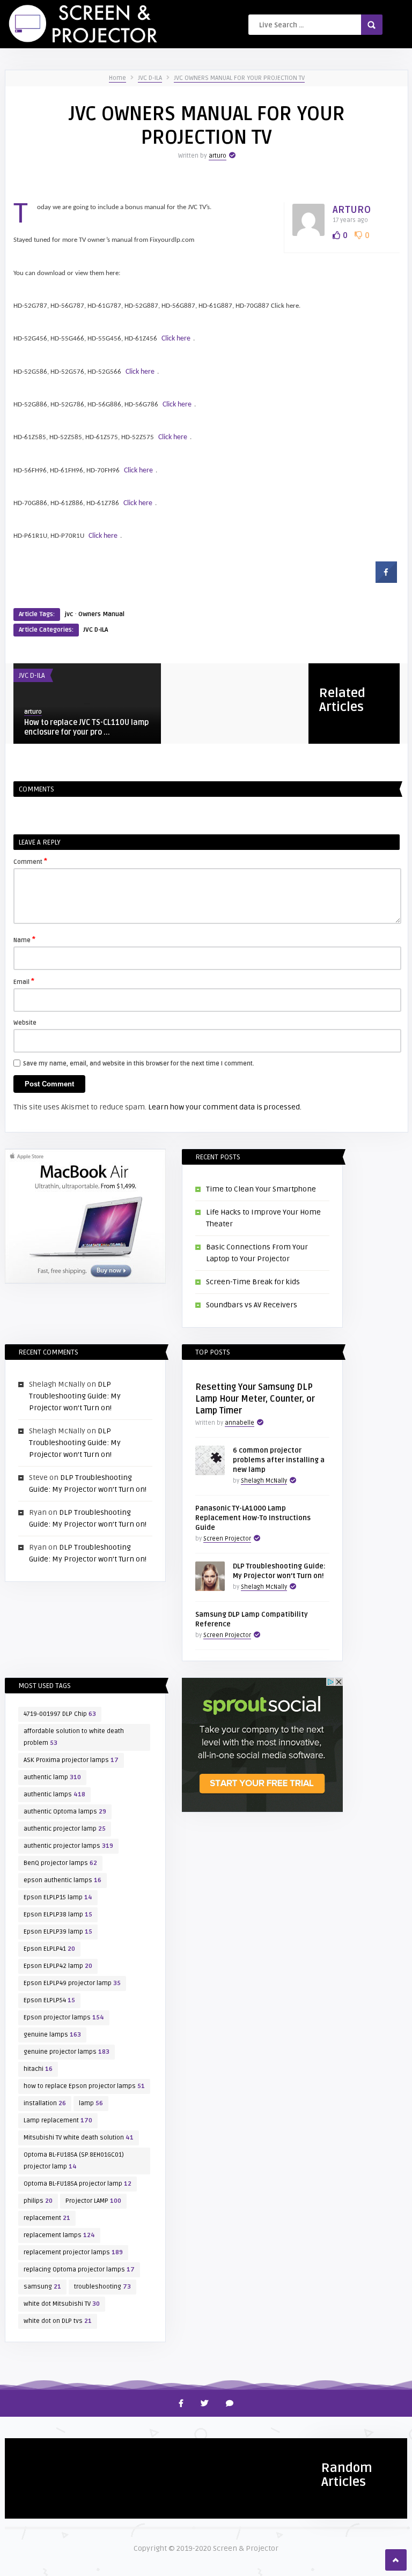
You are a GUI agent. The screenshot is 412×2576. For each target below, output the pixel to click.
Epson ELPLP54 (49, 2000)
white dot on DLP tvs (58, 2321)
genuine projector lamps (67, 2052)
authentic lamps (54, 1794)
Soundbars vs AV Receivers (252, 1305)
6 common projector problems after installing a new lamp (279, 1460)
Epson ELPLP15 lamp (58, 1897)
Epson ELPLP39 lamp (58, 1932)
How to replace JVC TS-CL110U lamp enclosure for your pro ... (86, 727)
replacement (47, 2218)
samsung (42, 2287)
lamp (91, 2103)
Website (25, 1023)
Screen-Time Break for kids (253, 1282)
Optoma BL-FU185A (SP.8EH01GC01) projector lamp (74, 2161)
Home (117, 78)
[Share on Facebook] (386, 580)
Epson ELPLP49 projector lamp (72, 1983)
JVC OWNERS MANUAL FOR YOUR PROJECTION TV (239, 78)
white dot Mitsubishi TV (62, 2304)
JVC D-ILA (150, 78)
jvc (69, 614)
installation (45, 2103)
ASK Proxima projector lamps (71, 1760)
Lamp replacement (58, 2120)
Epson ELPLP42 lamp (58, 1966)
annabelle (240, 1423)
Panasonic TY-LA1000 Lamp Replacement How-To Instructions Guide (253, 1518)
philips (38, 2201)
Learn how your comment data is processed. (225, 1107)
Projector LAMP (93, 2201)
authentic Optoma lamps (65, 1812)
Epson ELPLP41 (49, 1949)
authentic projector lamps (68, 1846)
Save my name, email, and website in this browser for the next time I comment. (139, 1064)
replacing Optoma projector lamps (79, 2270)
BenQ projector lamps (60, 1863)
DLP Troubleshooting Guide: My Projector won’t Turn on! (75, 1396)
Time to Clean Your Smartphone (261, 1189)
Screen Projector (227, 1539)
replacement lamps (59, 2235)
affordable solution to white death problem (74, 1737)
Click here (176, 339)
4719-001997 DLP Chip (60, 1714)
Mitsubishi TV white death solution (79, 2138)
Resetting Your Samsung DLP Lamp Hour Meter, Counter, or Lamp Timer (255, 1399)
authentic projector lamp (65, 1829)
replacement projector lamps (73, 2252)
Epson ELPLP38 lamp (58, 1915)
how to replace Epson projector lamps (84, 2086)
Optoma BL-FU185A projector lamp (78, 2184)
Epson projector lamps (64, 2018)
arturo (218, 156)
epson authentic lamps (62, 1880)
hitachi (38, 2069)
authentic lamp (52, 1777)
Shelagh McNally (264, 1481)
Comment (30, 861)
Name (24, 939)
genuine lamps (52, 2035)
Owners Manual (101, 614)
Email (24, 981)
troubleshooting (102, 2287)
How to (23, 2451)
